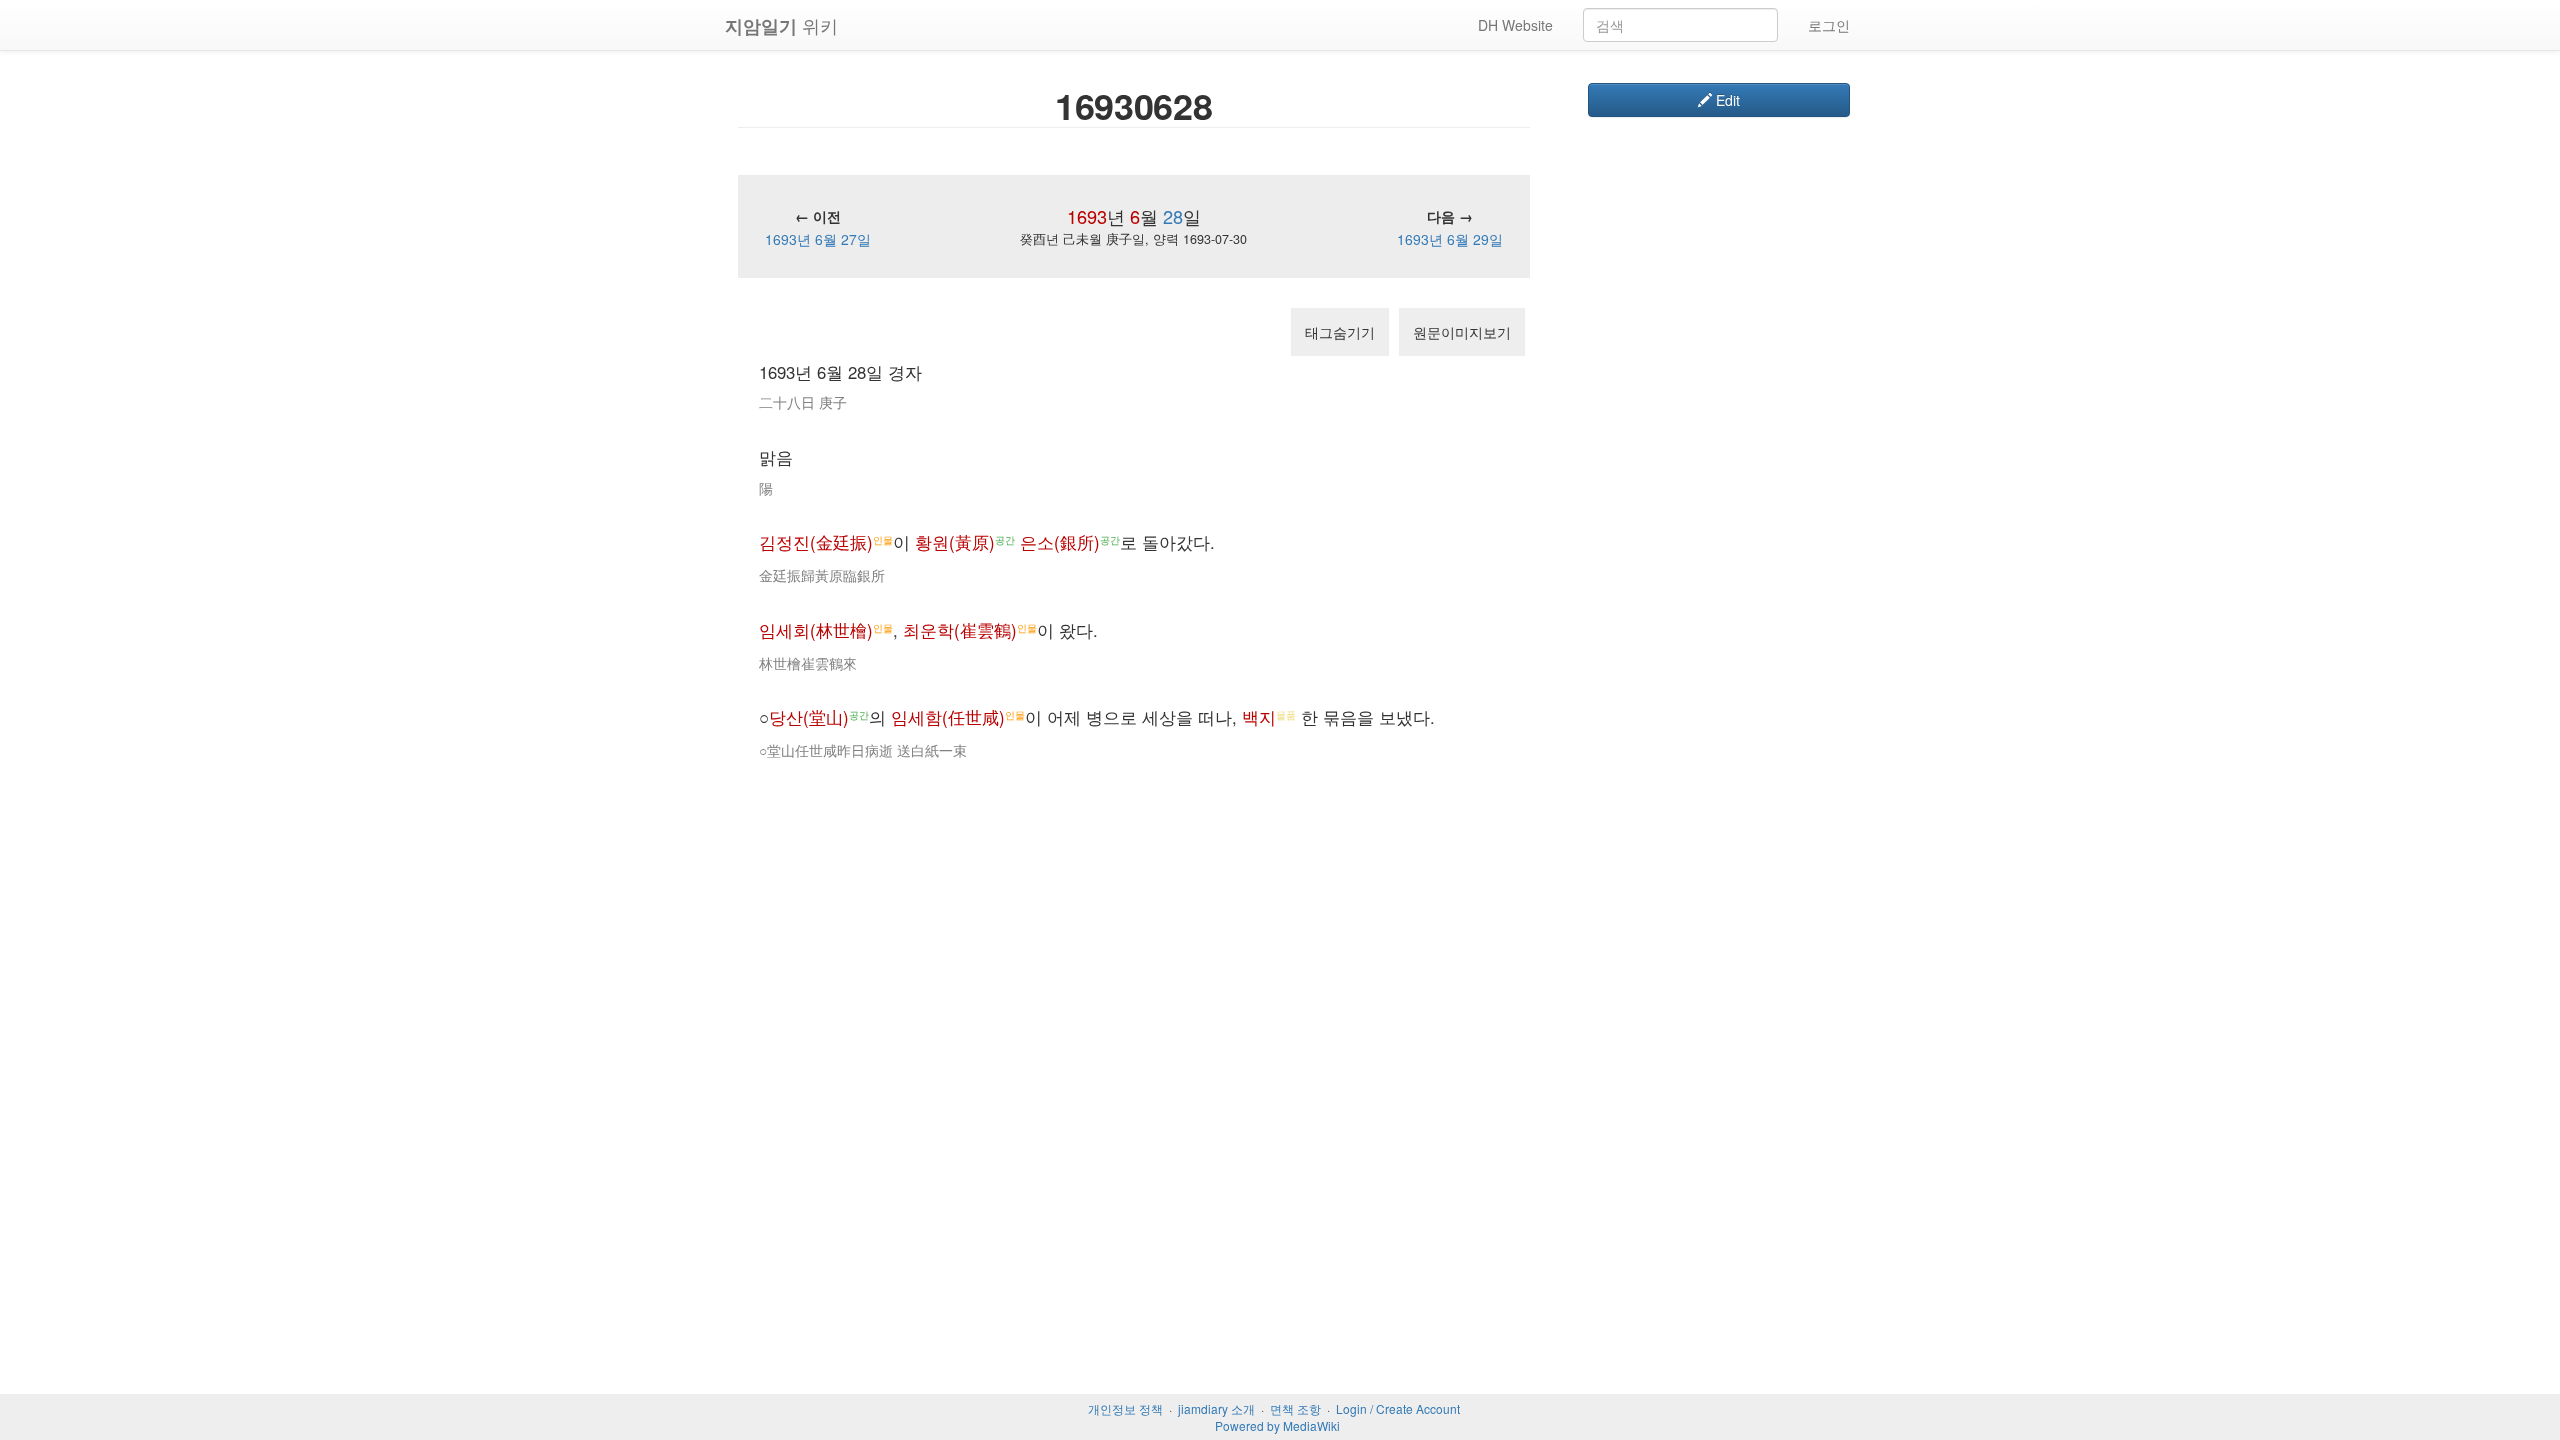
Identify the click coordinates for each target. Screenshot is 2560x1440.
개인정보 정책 (1125, 1408)
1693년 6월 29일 (1450, 239)
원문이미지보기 (1462, 332)
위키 (781, 25)
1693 (1087, 216)
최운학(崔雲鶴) (960, 630)
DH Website (1515, 25)
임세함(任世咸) (948, 717)
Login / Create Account (1398, 1408)
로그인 (1829, 25)
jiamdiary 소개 (1216, 1408)
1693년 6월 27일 (818, 239)
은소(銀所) (1060, 542)
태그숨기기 (1340, 332)
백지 (1259, 717)
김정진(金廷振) (816, 542)
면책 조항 (1295, 1408)
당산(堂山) (809, 717)
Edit (1726, 100)
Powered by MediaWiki (1277, 1425)
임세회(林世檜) (816, 630)
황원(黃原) (955, 542)
